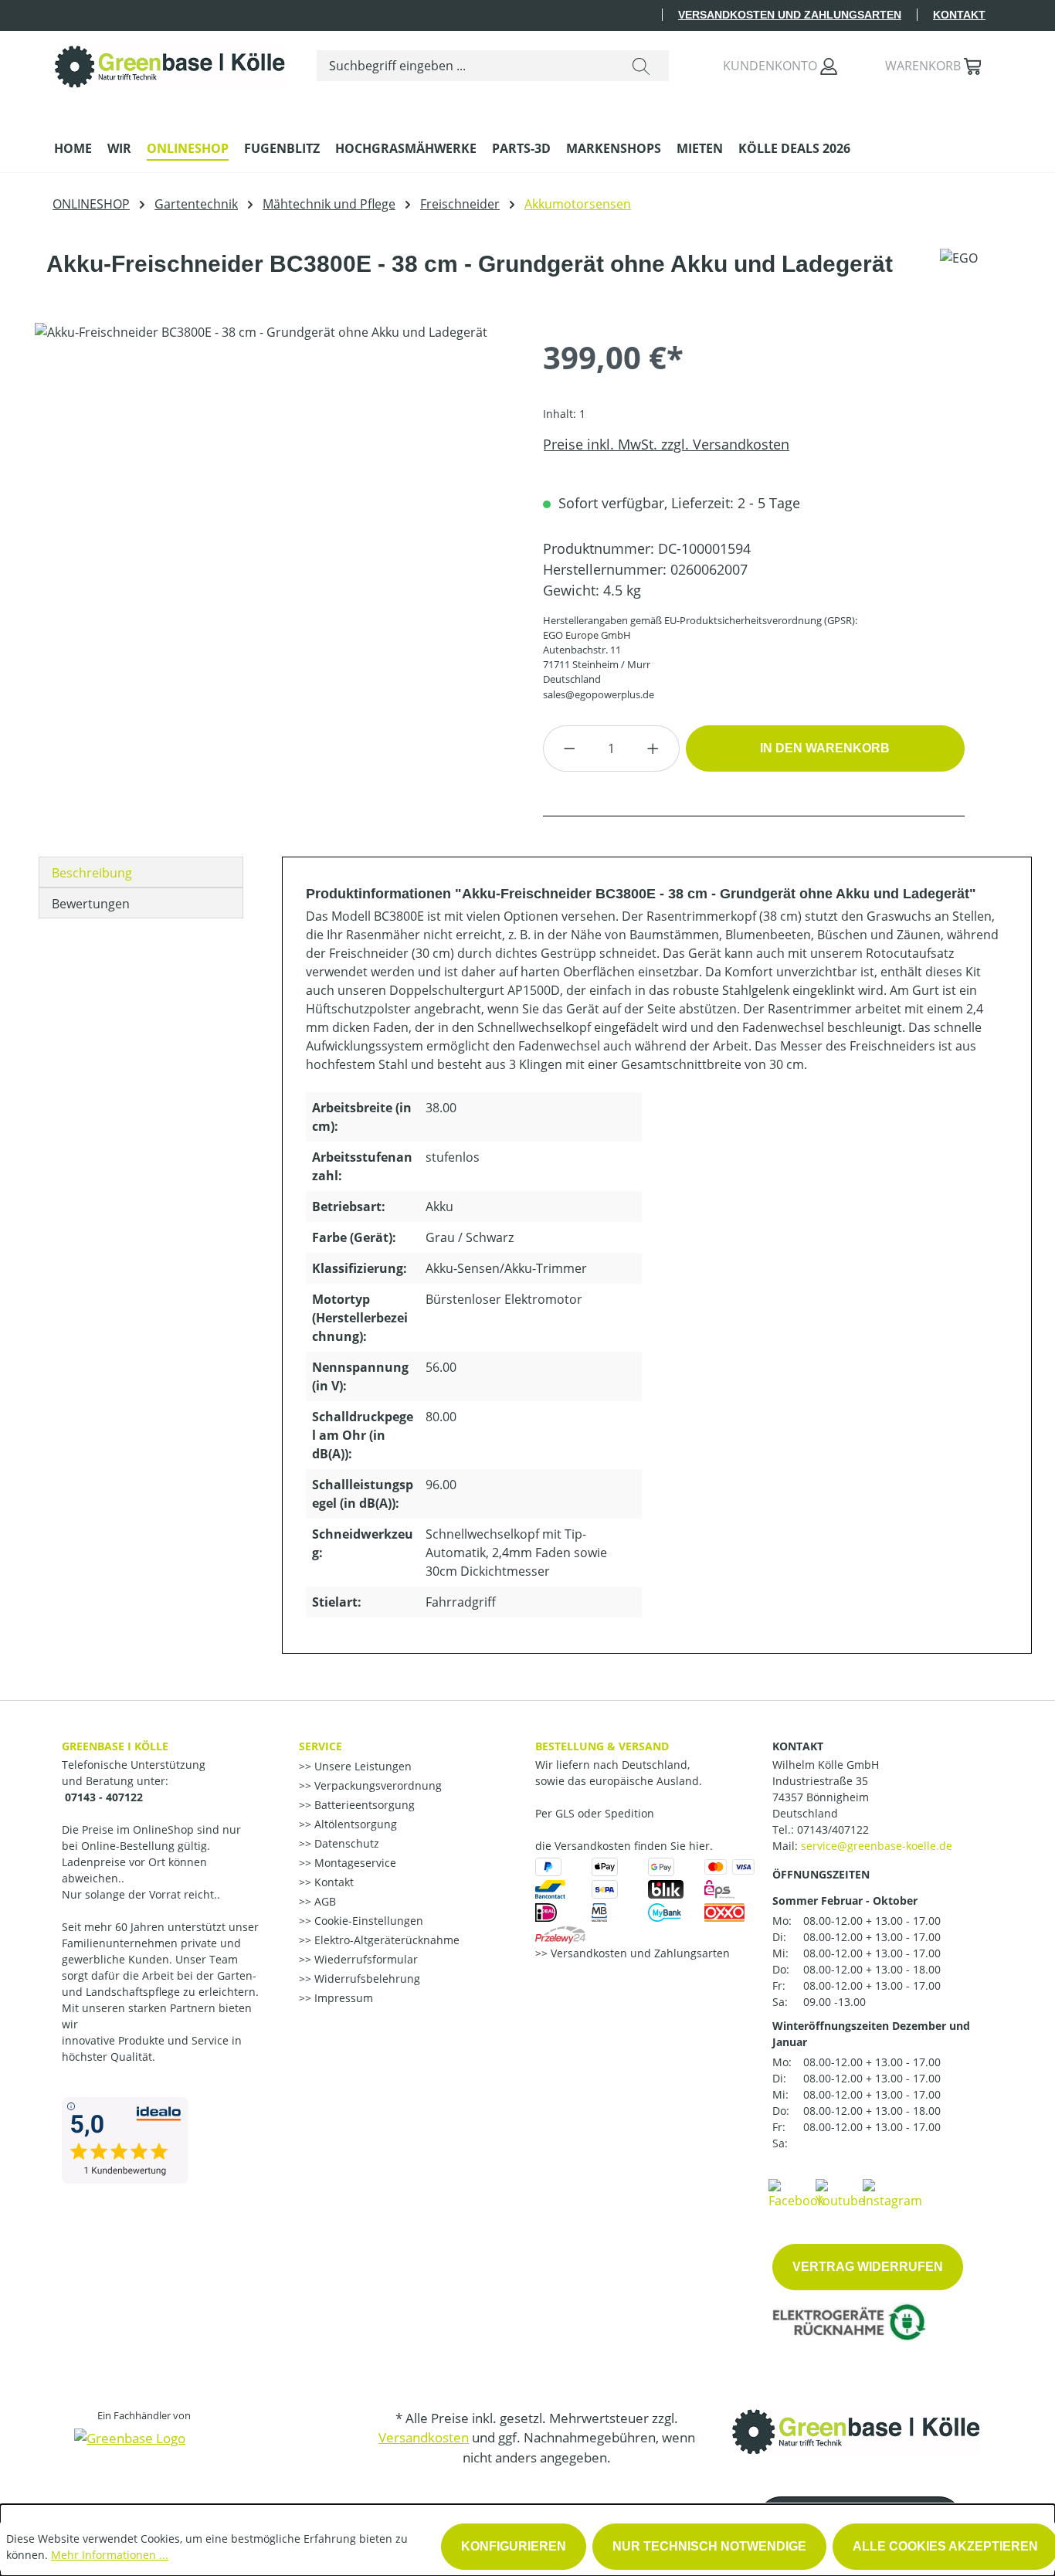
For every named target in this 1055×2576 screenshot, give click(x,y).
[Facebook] (796, 2193)
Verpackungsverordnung (377, 1785)
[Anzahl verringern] (569, 748)
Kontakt (959, 15)
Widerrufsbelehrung (366, 1979)
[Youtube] (840, 2193)
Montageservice (354, 1863)
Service (321, 1746)
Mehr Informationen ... (110, 2555)
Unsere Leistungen (361, 1766)
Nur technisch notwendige (709, 2546)
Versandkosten (424, 2437)
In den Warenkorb (825, 748)
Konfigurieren (514, 2546)
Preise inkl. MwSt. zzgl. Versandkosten (666, 444)
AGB (324, 1901)
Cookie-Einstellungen (367, 1921)
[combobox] (465, 66)
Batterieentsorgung (363, 1805)
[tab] (141, 872)
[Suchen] (641, 66)
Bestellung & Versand (602, 1746)
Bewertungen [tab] (91, 904)
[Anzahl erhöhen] (653, 748)
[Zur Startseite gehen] (170, 63)
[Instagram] (892, 2193)
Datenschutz (345, 1843)
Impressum (342, 1998)
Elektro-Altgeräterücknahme (385, 1940)
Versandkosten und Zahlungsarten (790, 15)
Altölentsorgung (354, 1824)
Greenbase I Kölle (115, 1746)
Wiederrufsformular (365, 1959)
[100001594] (273, 489)
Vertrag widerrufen (868, 2267)
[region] (273, 489)
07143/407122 (833, 1829)
